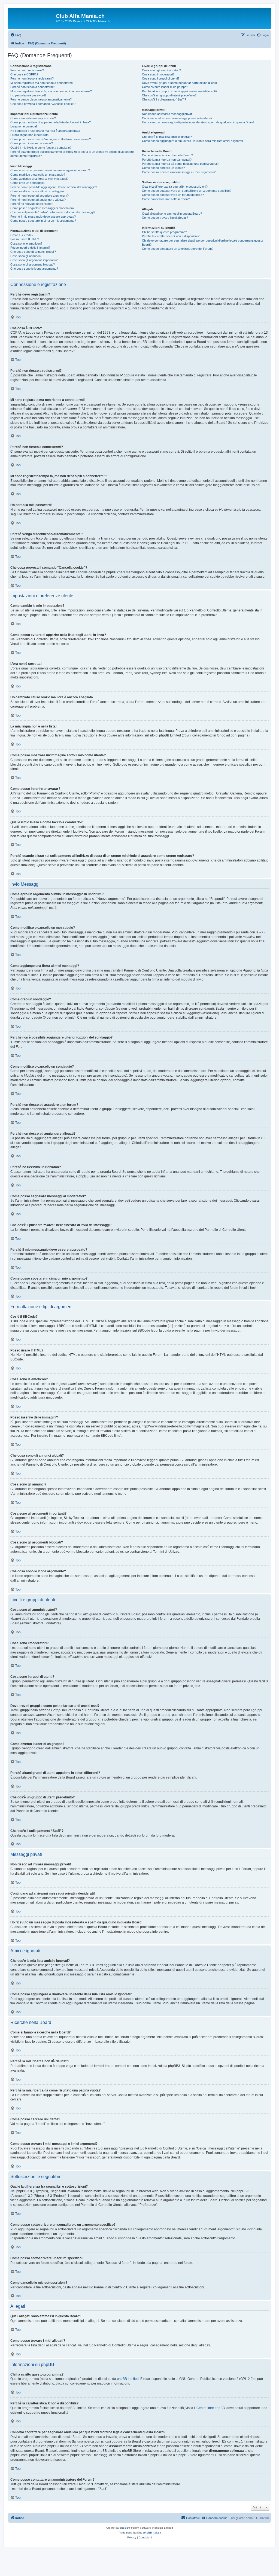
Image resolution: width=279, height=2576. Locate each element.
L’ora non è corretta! (24, 126)
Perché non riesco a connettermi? (33, 87)
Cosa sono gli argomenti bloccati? (33, 264)
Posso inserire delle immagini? (30, 248)
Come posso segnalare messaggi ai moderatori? (42, 208)
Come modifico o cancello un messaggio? (38, 175)
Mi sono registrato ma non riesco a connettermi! (42, 83)
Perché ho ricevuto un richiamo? (32, 204)
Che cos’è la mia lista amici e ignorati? (167, 137)
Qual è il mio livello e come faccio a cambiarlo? (41, 148)
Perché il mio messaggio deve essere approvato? (43, 217)
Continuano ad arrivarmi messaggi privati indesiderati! (177, 118)
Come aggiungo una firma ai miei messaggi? (39, 179)
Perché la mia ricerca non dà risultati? (167, 160)
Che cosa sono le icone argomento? (34, 269)
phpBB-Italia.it (152, 2533)
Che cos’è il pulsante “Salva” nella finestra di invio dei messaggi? (53, 212)
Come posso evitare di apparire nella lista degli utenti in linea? (51, 122)
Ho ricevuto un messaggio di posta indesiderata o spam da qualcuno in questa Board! (198, 122)
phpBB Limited (128, 2379)
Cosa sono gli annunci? (26, 256)
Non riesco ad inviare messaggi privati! (168, 114)
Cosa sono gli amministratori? (161, 70)
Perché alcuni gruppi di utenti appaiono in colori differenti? (180, 91)
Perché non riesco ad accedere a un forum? (40, 196)
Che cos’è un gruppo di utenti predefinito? (169, 95)
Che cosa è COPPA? (24, 74)
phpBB (124, 2528)
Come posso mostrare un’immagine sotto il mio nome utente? (51, 139)
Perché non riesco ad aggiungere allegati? (38, 200)
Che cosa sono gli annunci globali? (33, 252)
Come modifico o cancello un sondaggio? (37, 191)
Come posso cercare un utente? (163, 168)
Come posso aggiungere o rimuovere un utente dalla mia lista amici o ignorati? (193, 141)
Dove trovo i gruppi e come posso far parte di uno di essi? (180, 83)
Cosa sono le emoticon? (26, 243)
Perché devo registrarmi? (27, 70)
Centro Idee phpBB (211, 2408)
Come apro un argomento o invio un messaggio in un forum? (50, 170)
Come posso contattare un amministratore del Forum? (178, 249)
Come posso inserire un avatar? (32, 143)
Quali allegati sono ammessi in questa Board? (172, 214)
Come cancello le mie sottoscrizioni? (166, 199)
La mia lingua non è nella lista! (30, 135)
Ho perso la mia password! (28, 95)
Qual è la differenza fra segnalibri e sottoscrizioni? (175, 187)
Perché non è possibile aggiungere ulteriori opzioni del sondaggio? (54, 187)
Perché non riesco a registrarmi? (32, 78)
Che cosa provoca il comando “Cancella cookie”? (43, 104)
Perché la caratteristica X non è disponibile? (171, 236)
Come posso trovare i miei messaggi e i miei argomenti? (179, 172)
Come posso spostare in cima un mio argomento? (43, 221)
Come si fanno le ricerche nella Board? (167, 155)
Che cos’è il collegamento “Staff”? (164, 99)
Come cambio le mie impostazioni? (33, 118)
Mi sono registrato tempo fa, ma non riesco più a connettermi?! (51, 91)
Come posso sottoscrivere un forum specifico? (173, 195)
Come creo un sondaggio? (28, 183)
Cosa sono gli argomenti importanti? (34, 260)
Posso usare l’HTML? (25, 239)
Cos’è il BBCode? (22, 235)
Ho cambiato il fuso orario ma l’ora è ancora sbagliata (45, 131)
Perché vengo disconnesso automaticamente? (41, 99)
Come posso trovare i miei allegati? (165, 218)
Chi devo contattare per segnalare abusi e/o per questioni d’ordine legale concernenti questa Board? (203, 243)
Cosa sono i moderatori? (158, 74)
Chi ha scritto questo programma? (164, 232)
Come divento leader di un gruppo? (165, 87)
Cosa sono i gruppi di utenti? (161, 78)
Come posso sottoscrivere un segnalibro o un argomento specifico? (187, 191)
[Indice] (32, 18)
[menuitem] (16, 35)
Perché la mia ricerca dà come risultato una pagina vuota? (180, 164)
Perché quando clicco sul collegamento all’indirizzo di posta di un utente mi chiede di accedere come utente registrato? (72, 154)
